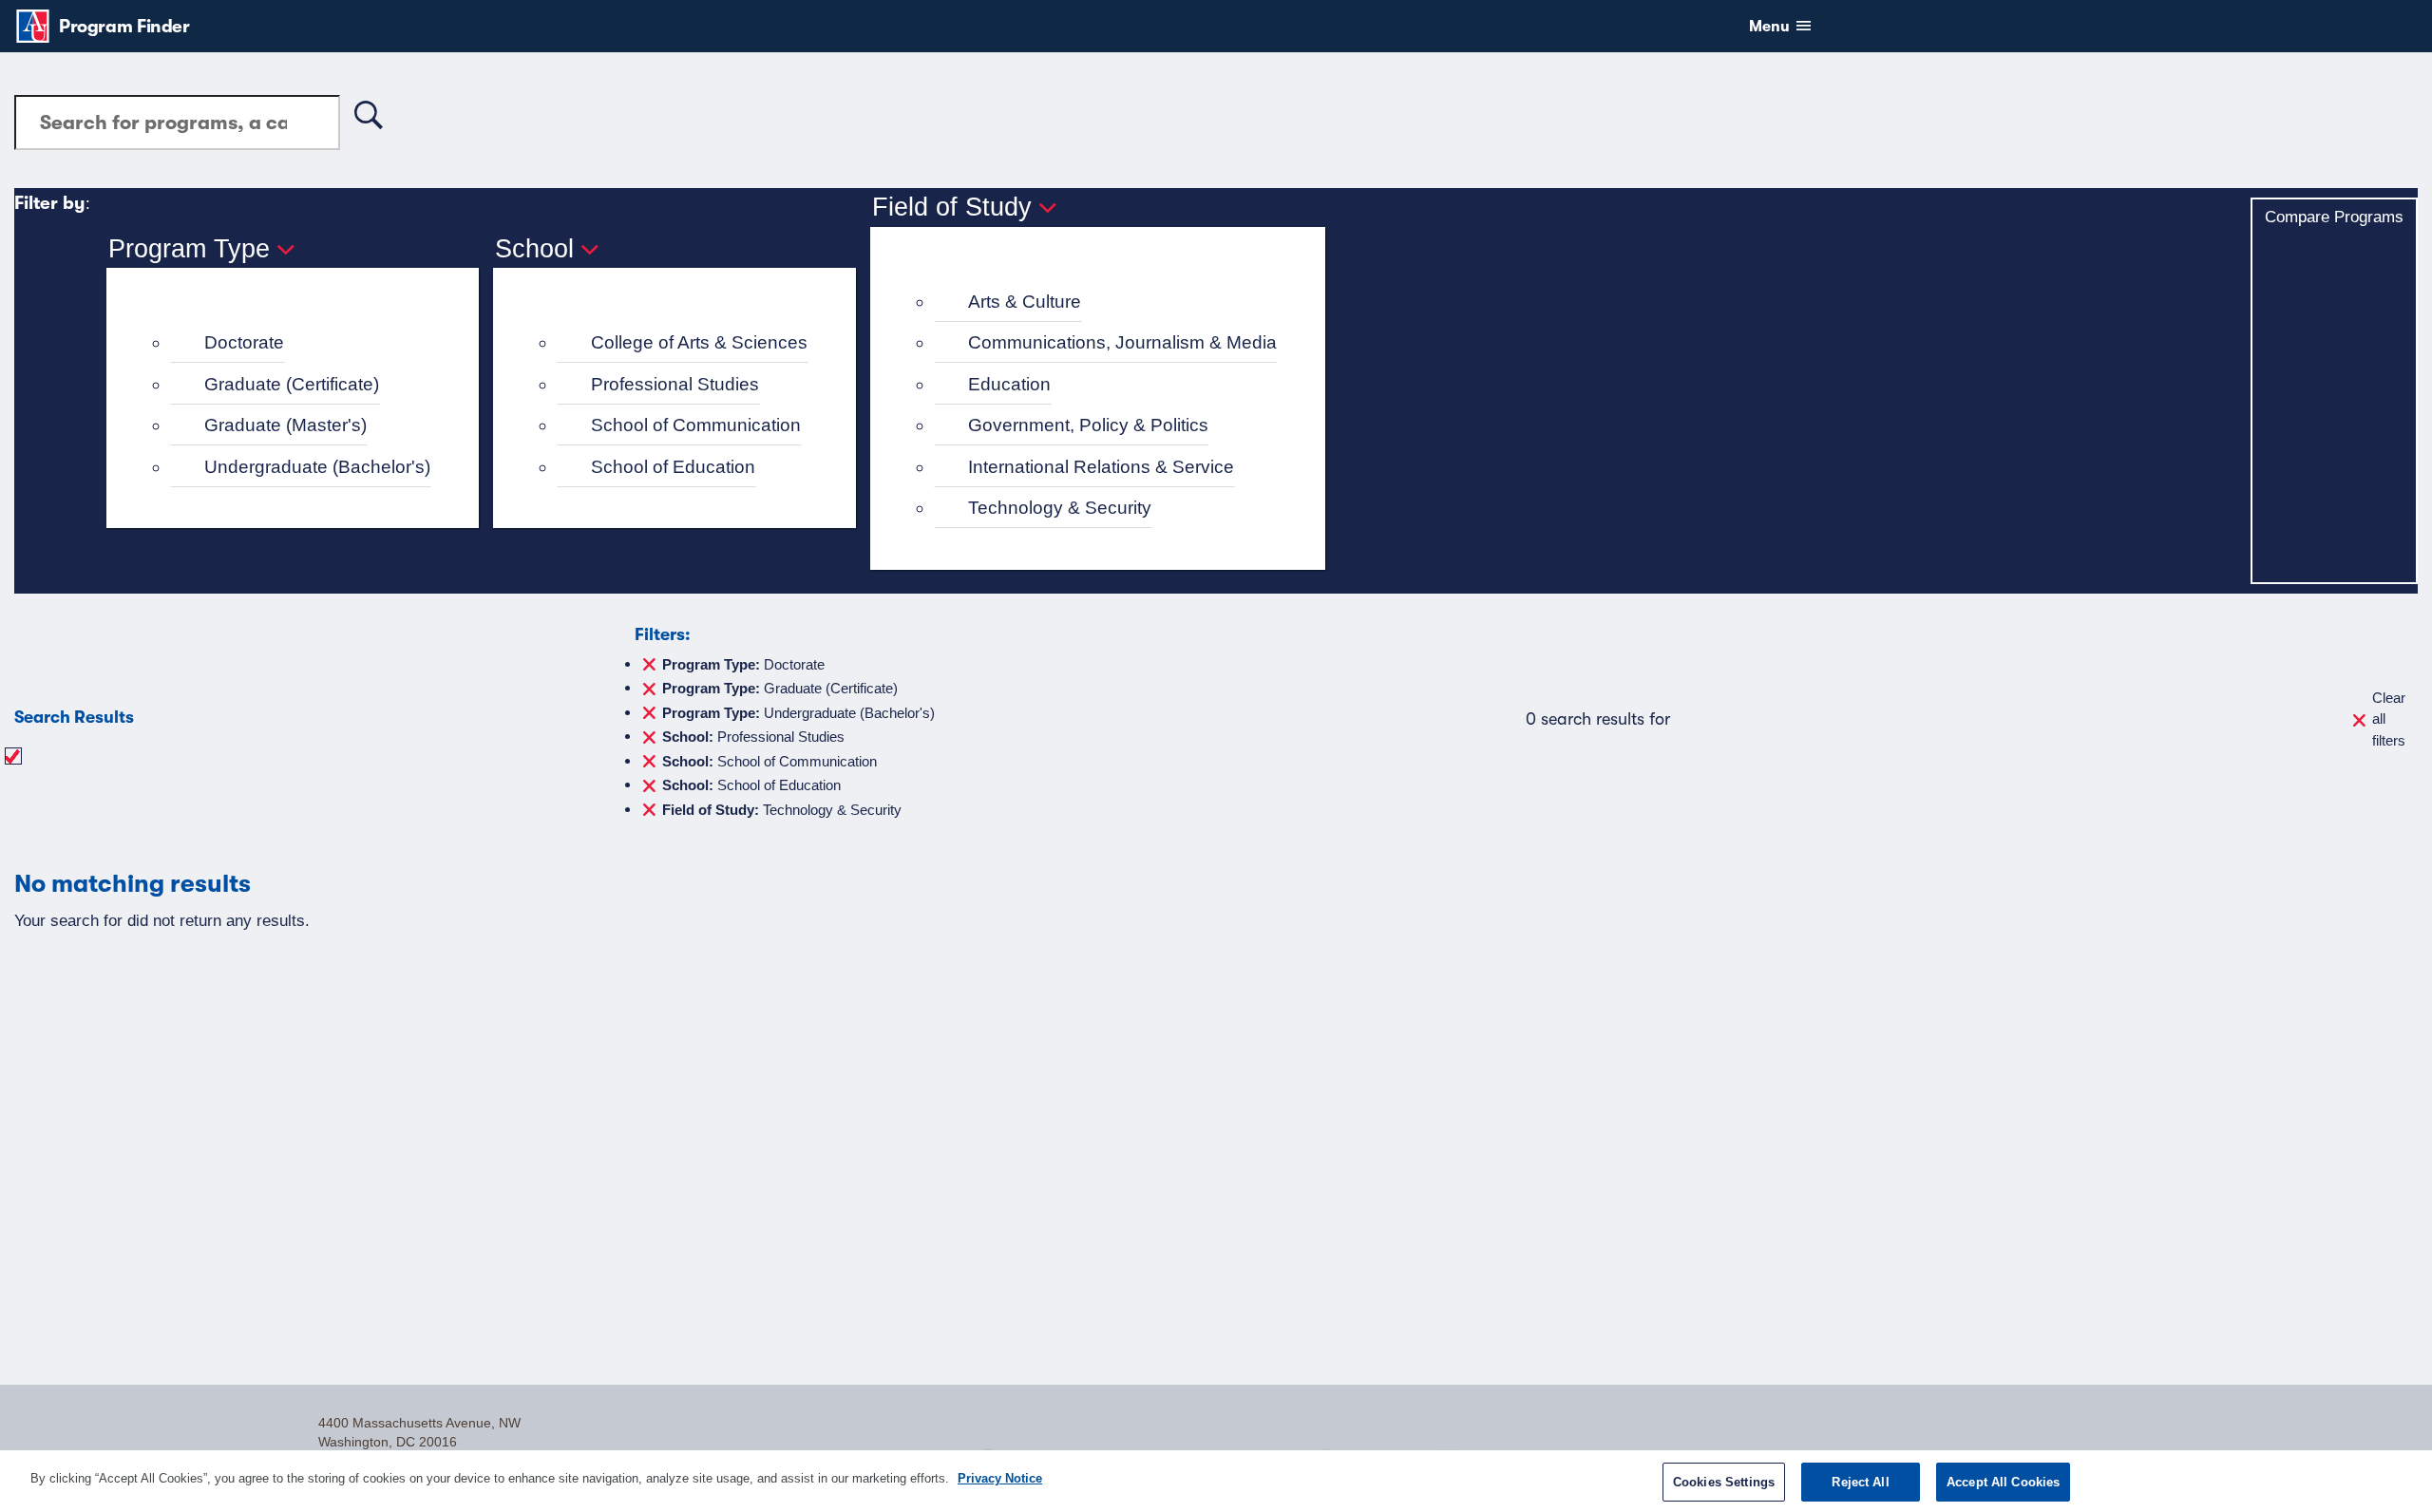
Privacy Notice (1000, 1478)
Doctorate (244, 342)
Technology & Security (1060, 508)
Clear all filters (2389, 719)
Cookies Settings (1724, 1482)
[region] (1216, 1481)
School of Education (673, 467)
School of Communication (696, 425)
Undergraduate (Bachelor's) (317, 467)
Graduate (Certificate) (292, 384)
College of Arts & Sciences (699, 342)
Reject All (1860, 1482)
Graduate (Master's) (285, 425)
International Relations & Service (1101, 467)
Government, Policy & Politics (1088, 425)
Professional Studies (675, 384)
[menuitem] (301, 343)
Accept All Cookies (2003, 1482)
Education (1009, 384)
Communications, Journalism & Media (1122, 342)
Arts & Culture (1025, 302)
